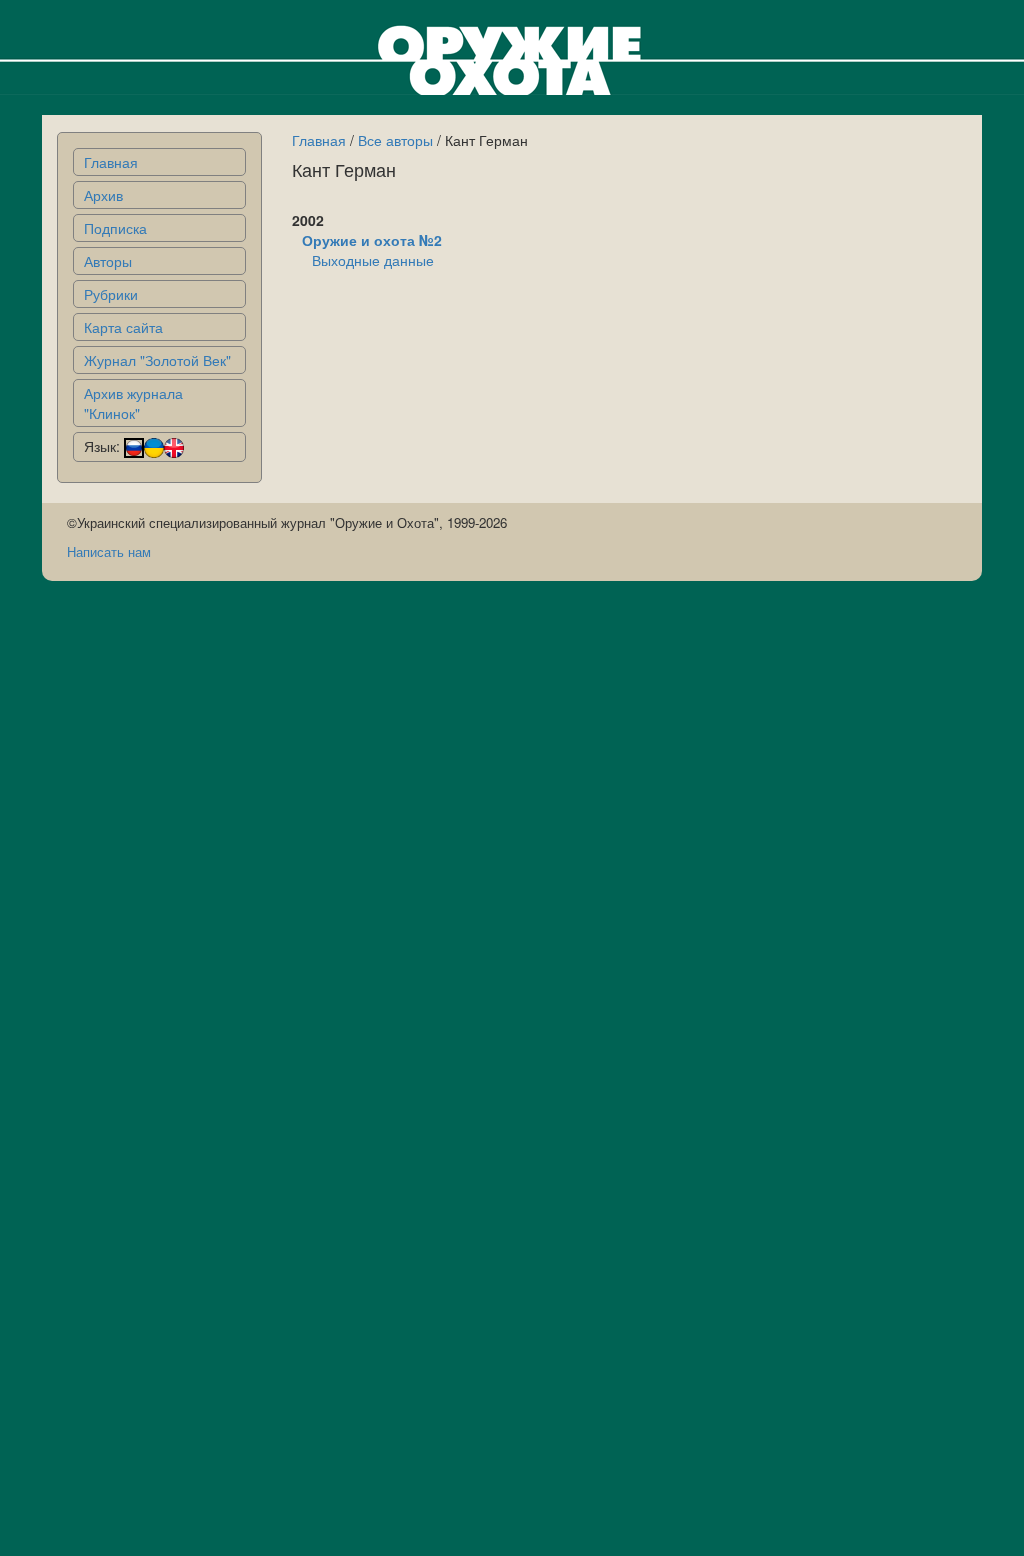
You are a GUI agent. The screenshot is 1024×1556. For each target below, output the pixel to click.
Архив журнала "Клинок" (133, 403)
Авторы (108, 261)
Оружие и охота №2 (372, 240)
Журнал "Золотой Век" (157, 360)
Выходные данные (373, 260)
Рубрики (111, 294)
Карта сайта (123, 327)
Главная (111, 162)
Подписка (115, 228)
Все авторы (395, 140)
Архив (103, 195)
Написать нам (109, 551)
